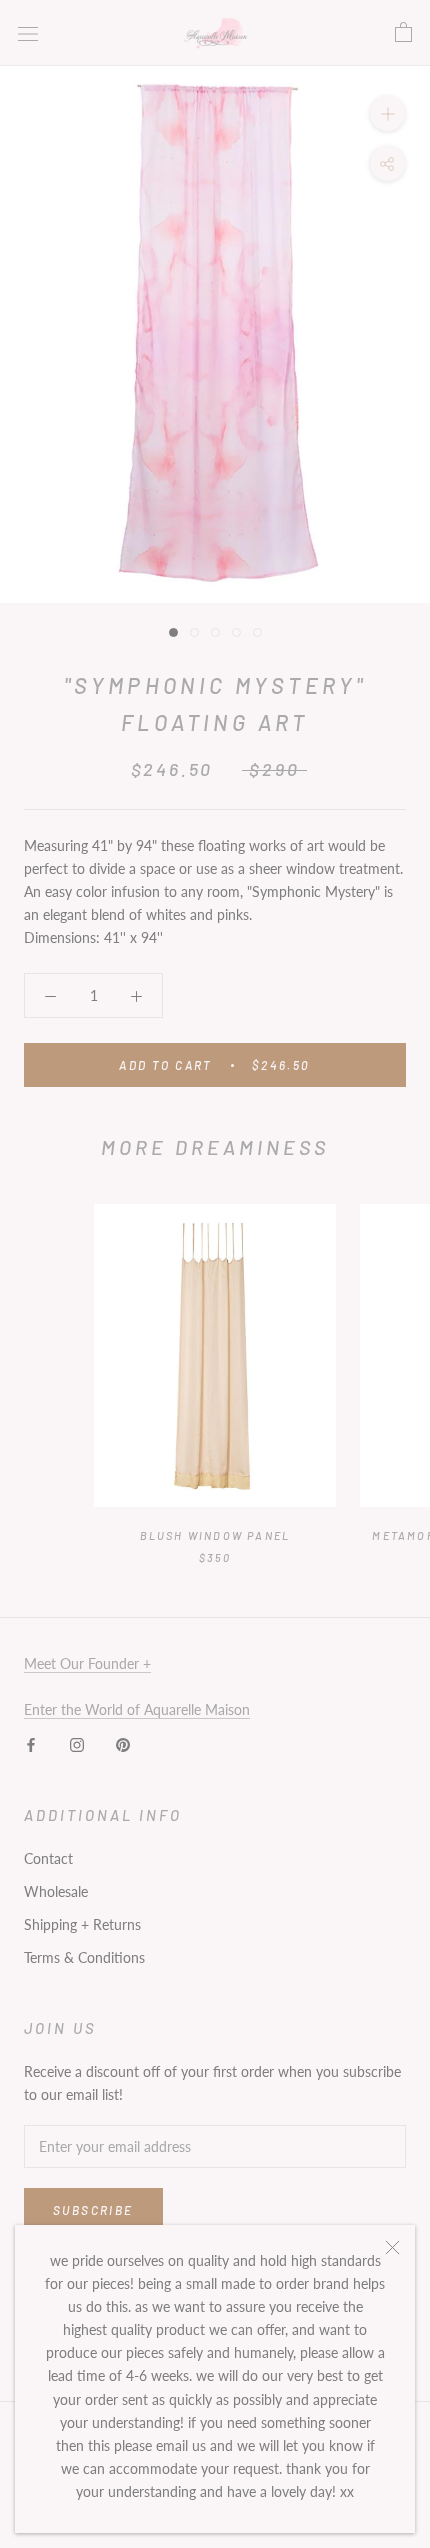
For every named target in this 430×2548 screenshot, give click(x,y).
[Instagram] (77, 1743)
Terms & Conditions (84, 1957)
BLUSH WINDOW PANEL (215, 1535)
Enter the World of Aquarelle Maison (137, 1709)
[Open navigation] (28, 32)
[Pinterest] (123, 1743)
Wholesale (56, 1891)
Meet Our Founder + (87, 1663)
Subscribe (93, 2210)
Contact (48, 1858)
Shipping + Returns (82, 1924)
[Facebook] (31, 1743)
